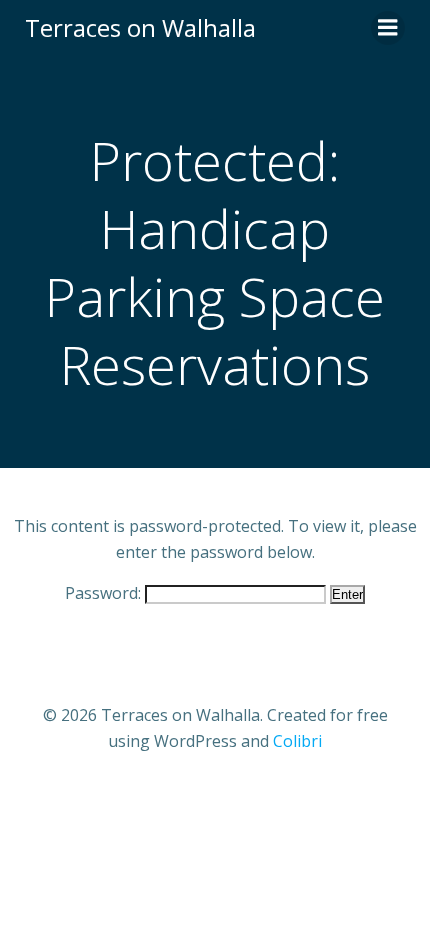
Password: (105, 593)
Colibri (297, 741)
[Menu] (388, 28)
